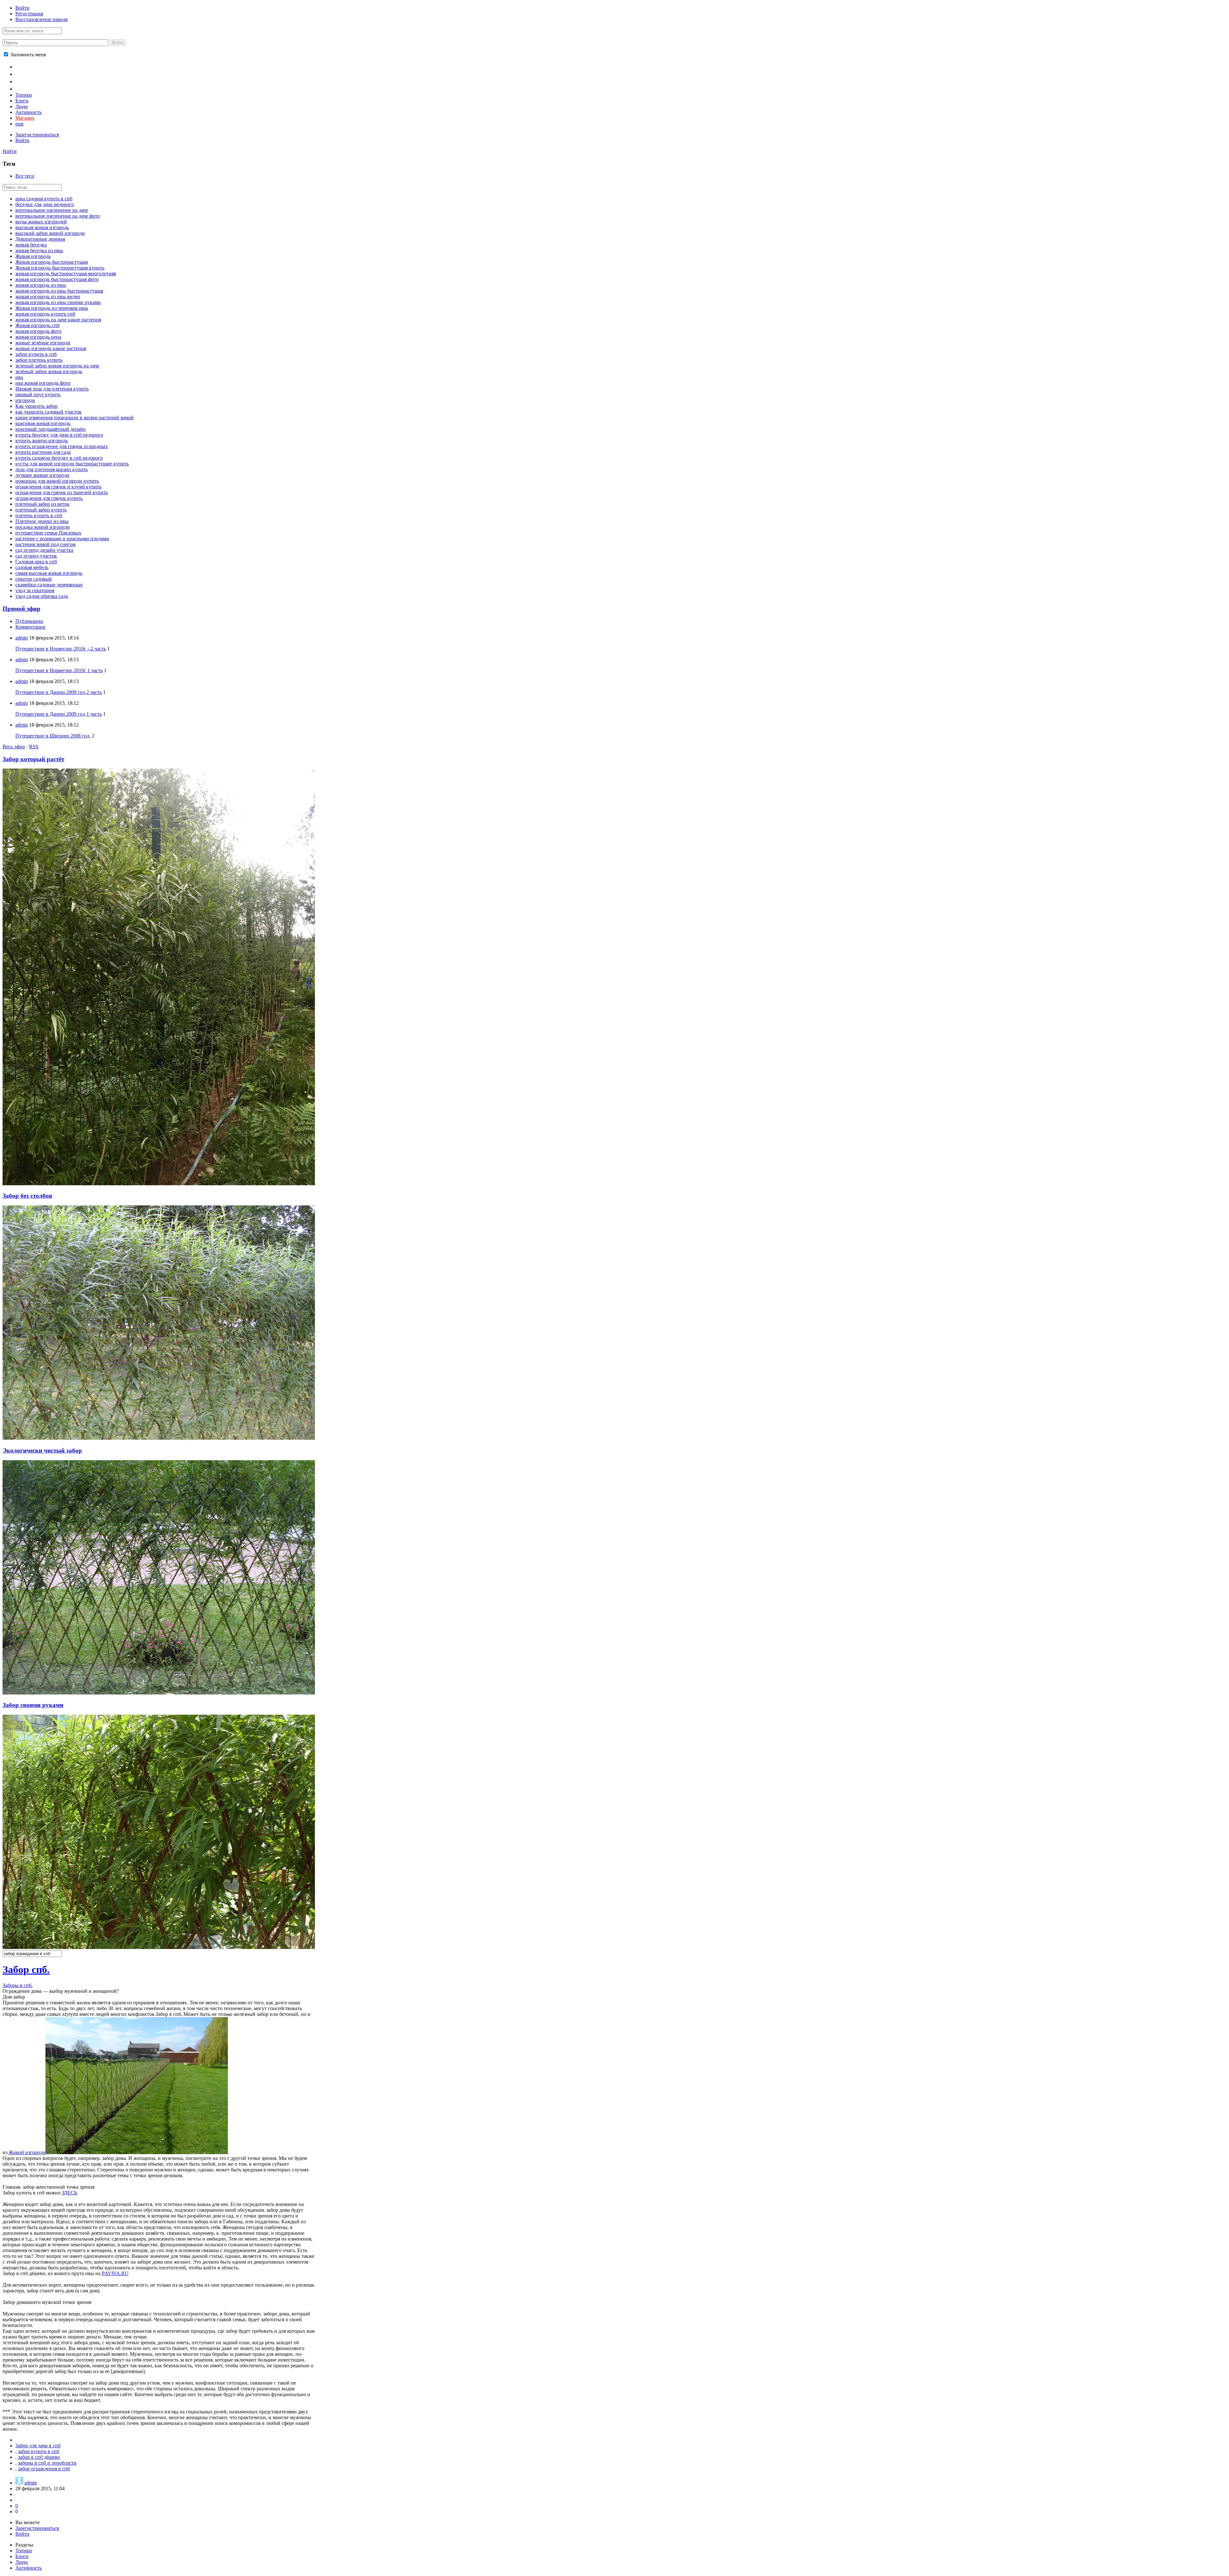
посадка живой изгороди (43, 527)
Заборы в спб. (18, 1985)
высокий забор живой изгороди (50, 233)
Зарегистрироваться (37, 135)
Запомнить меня (27, 55)
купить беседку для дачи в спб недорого (59, 435)
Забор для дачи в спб (38, 2446)
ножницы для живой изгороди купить (57, 481)
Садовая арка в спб (36, 562)
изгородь (25, 400)
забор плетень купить (39, 360)
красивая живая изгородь (43, 423)
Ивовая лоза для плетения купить (52, 389)
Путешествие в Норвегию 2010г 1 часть (59, 670)
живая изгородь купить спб (45, 314)
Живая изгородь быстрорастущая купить (60, 268)
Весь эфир (14, 747)
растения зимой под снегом (45, 544)
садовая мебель (32, 567)
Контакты (29, 81)
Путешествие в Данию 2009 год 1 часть (59, 714)
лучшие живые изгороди (42, 475)
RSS (34, 747)
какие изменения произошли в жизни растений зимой (75, 418)
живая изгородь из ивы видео (48, 297)
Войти (22, 8)
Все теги (25, 176)
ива (19, 377)
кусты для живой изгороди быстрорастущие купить (72, 464)
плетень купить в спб (39, 515)
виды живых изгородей (41, 222)
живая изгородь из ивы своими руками (58, 302)
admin (22, 638)
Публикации (29, 621)
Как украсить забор (36, 406)
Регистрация (29, 14)
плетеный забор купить (41, 510)
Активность (28, 112)
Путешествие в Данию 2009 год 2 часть (59, 692)
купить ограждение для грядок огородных (62, 446)
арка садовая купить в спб (44, 199)
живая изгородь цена (38, 337)
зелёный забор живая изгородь (49, 371)
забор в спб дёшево (39, 2457)
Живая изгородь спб (37, 325)
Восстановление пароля (41, 19)
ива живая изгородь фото (43, 383)
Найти (10, 151)
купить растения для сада (43, 452)
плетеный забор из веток (42, 504)
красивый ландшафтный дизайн (51, 429)
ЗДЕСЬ (69, 2193)
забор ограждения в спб (44, 2469)
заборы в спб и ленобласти (47, 2463)
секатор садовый (34, 579)
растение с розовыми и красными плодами (62, 539)
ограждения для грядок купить (49, 498)
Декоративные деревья (40, 239)
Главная (26, 66)
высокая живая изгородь (42, 227)
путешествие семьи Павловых (48, 533)
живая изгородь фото (38, 331)
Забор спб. (26, 1969)
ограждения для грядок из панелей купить (62, 492)
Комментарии (30, 627)
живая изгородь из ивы (41, 285)
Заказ (23, 88)
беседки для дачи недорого (45, 204)
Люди (22, 106)
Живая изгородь (33, 256)
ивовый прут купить (38, 394)
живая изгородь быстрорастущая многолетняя (66, 274)
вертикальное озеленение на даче (52, 210)
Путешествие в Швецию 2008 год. (53, 736)
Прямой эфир (21, 609)
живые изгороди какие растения (51, 348)
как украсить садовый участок (48, 412)
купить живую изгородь (42, 441)
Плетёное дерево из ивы (42, 521)
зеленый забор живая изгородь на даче (57, 366)
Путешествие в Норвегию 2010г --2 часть (61, 649)
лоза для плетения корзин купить (52, 469)
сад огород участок (36, 556)
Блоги (22, 101)
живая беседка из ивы (39, 250)
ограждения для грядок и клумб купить (58, 487)
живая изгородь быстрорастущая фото (57, 279)
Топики (24, 95)
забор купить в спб (36, 354)
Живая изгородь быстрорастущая (52, 262)
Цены (23, 74)
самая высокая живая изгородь (49, 573)
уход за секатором (35, 590)
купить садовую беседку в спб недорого (59, 458)
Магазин (25, 118)
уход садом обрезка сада (42, 596)
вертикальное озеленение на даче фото (58, 216)
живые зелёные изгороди (43, 343)
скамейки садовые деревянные (49, 585)
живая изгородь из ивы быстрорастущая (59, 291)
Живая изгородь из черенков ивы (52, 308)
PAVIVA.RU (115, 2273)
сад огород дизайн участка (44, 550)
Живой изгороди (27, 2152)
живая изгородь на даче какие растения (58, 320)
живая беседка (31, 245)
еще (20, 124)
